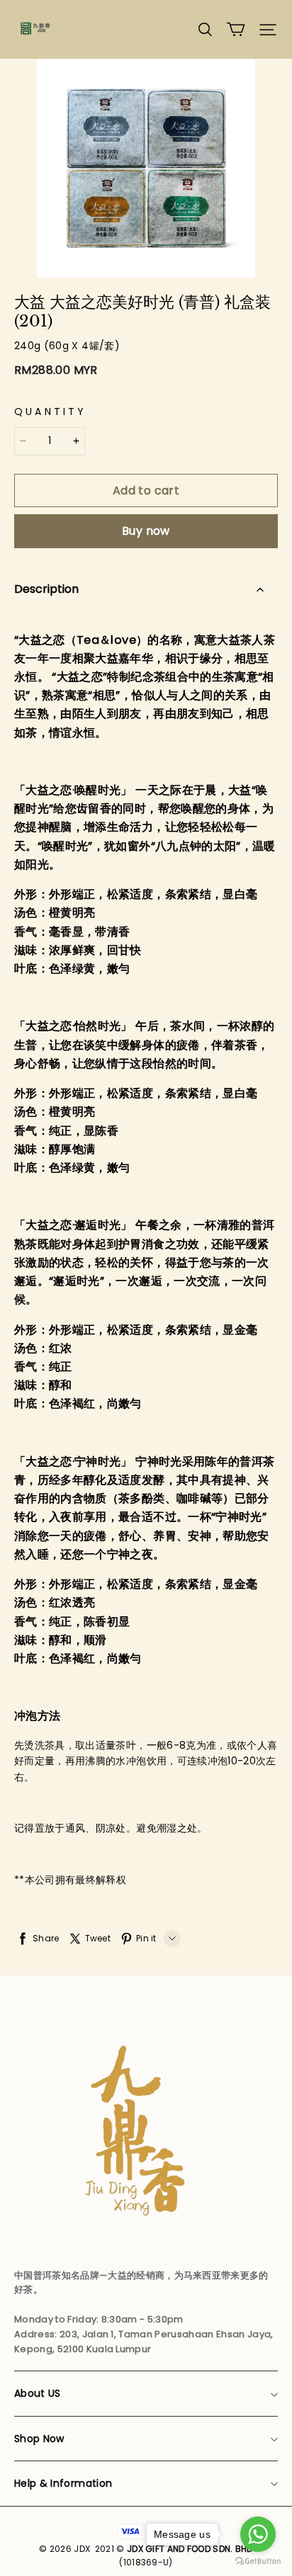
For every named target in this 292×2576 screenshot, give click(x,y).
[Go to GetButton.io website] (258, 2561)
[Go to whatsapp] (258, 2534)
